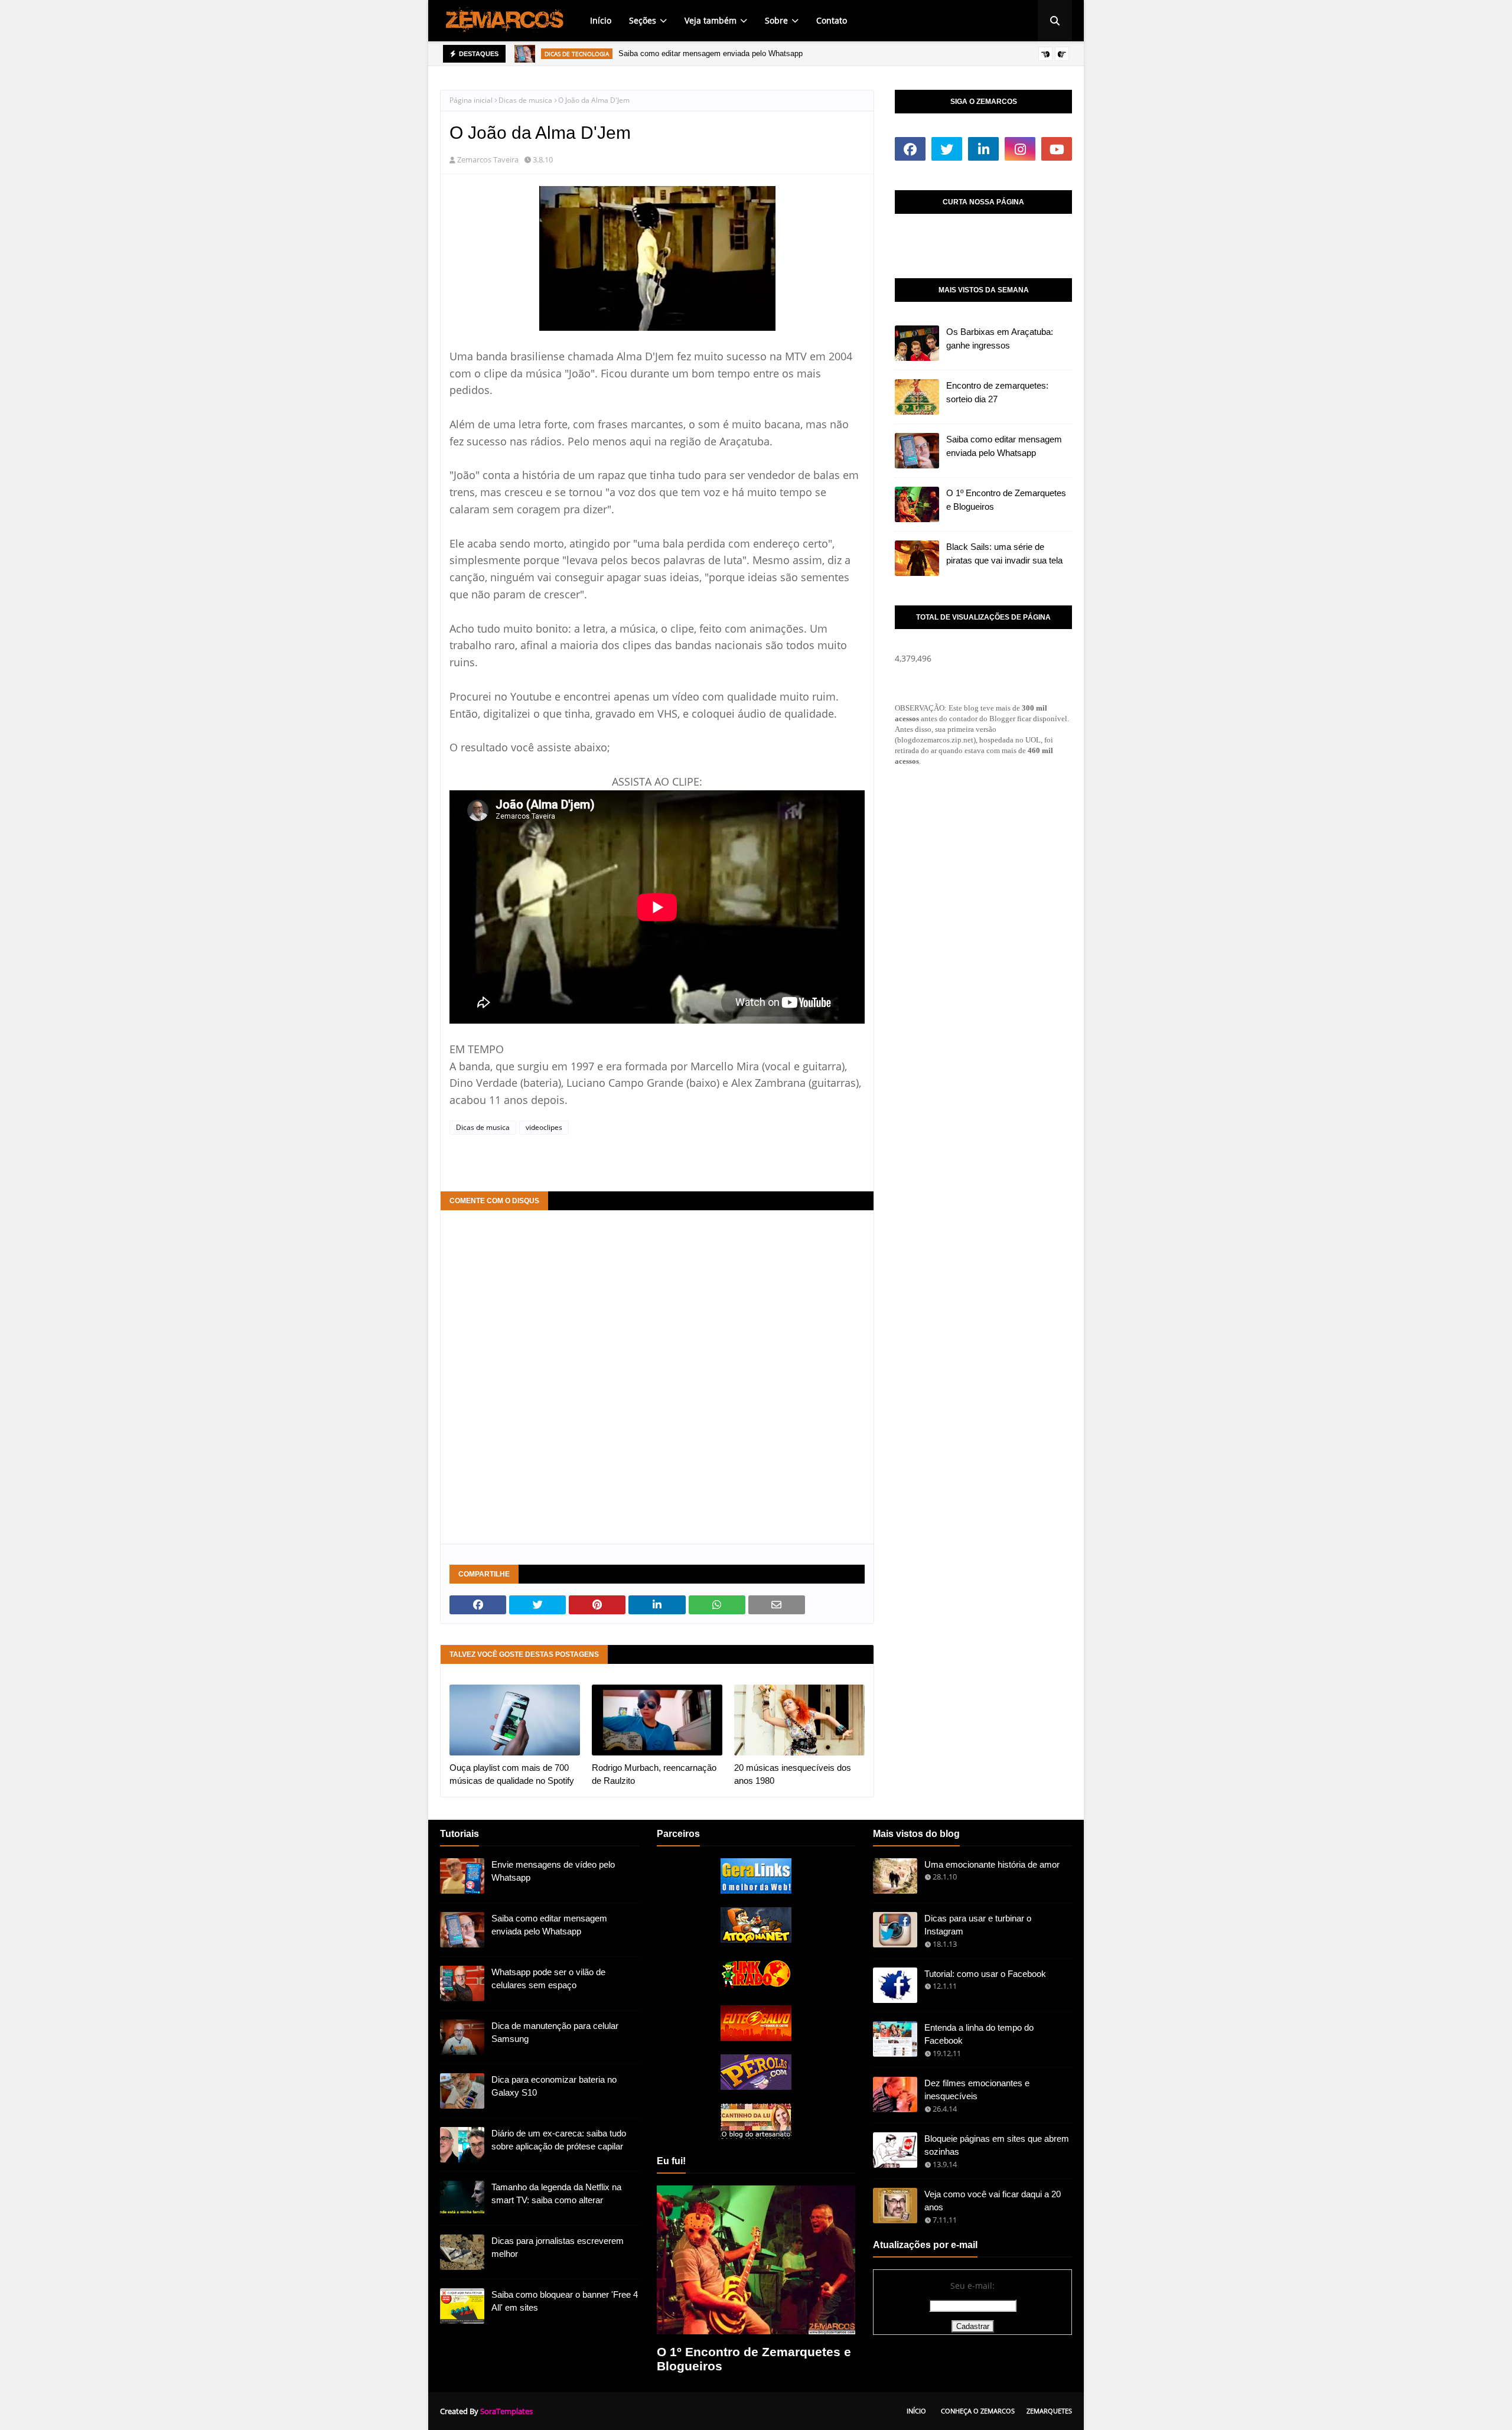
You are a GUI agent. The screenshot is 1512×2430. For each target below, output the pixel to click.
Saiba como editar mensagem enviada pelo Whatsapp (711, 53)
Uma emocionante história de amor (992, 1864)
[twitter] (947, 149)
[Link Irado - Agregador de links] (756, 1988)
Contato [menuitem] (832, 20)
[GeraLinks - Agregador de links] (756, 1890)
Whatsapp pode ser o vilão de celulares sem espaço (548, 1979)
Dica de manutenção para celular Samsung (555, 2032)
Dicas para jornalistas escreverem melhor (558, 2247)
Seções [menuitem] (643, 20)
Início (916, 2411)
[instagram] (1020, 149)
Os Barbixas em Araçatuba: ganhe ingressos (1000, 338)
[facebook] (910, 149)
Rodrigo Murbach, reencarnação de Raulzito (654, 1774)
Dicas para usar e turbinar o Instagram (978, 1925)
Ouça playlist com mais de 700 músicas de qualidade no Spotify (512, 1774)
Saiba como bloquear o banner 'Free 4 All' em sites (565, 2301)
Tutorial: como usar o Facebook (985, 1974)
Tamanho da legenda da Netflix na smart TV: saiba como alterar (556, 2194)
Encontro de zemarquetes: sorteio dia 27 (997, 392)
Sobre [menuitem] (776, 20)
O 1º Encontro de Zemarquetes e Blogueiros (1006, 500)
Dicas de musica (525, 100)
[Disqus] (657, 1376)
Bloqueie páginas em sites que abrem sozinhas (997, 2145)
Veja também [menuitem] (711, 20)
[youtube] (1057, 149)
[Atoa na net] (756, 1939)
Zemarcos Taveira (488, 159)
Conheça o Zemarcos (978, 2411)
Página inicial (471, 100)
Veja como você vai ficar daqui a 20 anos (993, 2201)
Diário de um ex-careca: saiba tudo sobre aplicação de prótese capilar (559, 2140)
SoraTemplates (506, 2411)
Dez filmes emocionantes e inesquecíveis (977, 2090)
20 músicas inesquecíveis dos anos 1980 (793, 1774)
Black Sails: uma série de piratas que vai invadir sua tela (1004, 553)
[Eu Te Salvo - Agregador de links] (756, 2038)
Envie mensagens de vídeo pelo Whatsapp (553, 1871)
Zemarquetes (1049, 2411)
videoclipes (544, 1127)
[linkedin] (983, 149)
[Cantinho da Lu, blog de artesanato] (756, 2136)
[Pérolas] (756, 2087)
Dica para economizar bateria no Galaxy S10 (554, 2086)
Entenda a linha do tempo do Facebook (979, 2034)
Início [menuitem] (601, 20)
